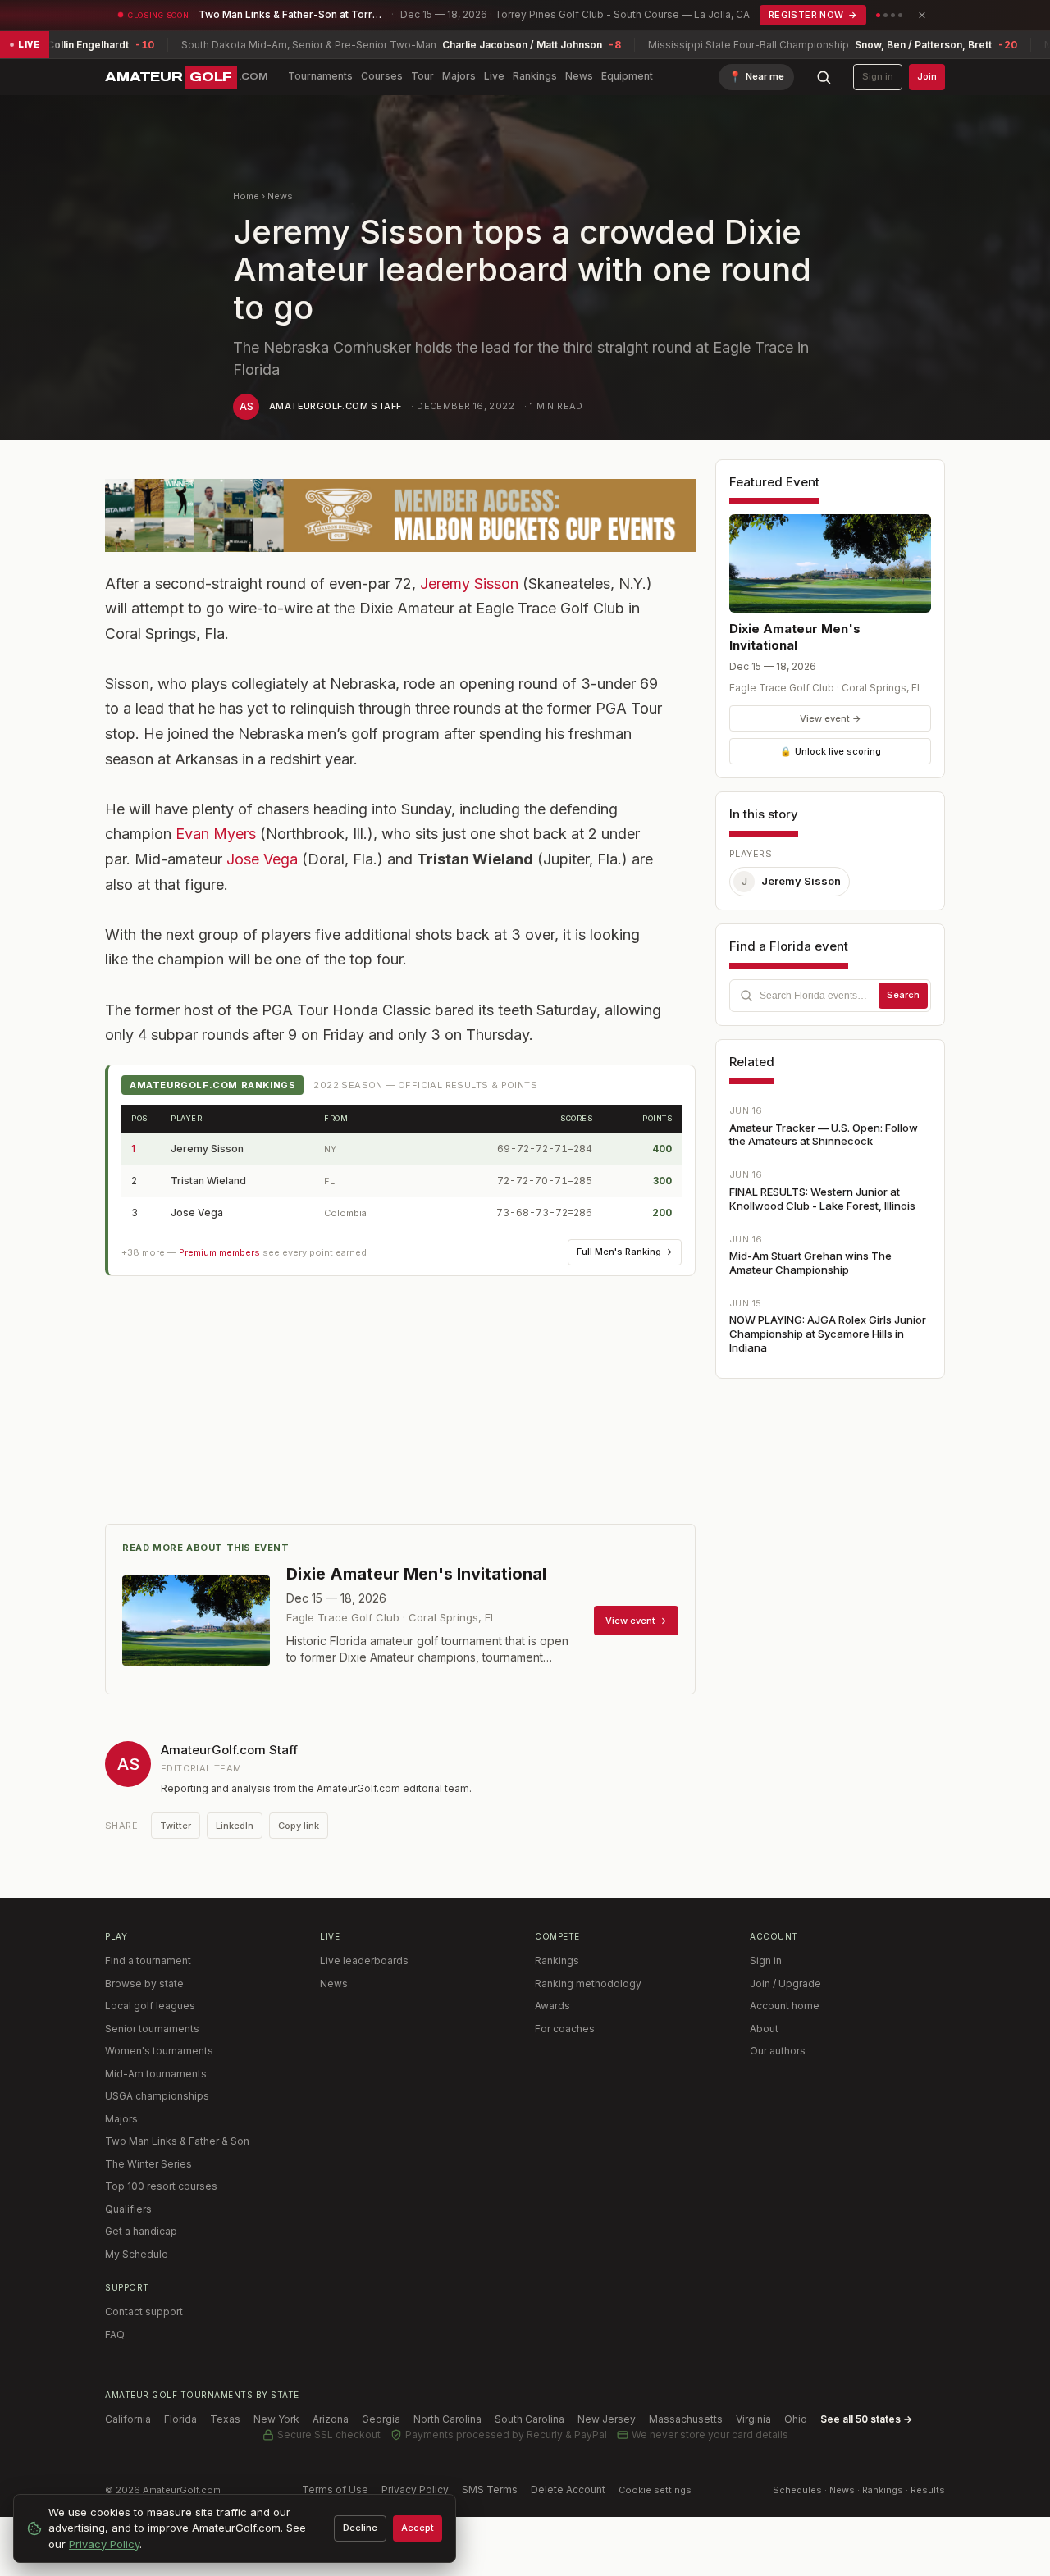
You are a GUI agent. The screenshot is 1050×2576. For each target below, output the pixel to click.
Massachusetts (686, 2419)
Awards (552, 2006)
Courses (382, 76)
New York (276, 2419)
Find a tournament (148, 1960)
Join (927, 76)
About (764, 2029)
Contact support (144, 2312)
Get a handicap (141, 2231)
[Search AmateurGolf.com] (824, 77)
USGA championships (157, 2096)
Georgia (381, 2419)
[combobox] (830, 996)
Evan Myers (216, 834)
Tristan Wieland (208, 1181)
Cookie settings (655, 2490)
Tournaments (320, 76)
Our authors (778, 2051)
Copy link (299, 1826)
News (579, 76)
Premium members (219, 1252)
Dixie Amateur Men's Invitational (795, 637)
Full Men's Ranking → (625, 1252)
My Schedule (137, 2254)
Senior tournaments (152, 2029)
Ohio (796, 2419)
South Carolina (530, 2419)
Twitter (176, 1826)
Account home (785, 2006)
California (128, 2419)
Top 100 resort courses (161, 2186)
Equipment (627, 76)
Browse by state (144, 1983)
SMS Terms (490, 2489)
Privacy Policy (415, 2489)
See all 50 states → (866, 2419)
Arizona (331, 2419)
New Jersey (607, 2419)
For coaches (565, 2029)
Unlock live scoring (831, 751)
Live (494, 76)
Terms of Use (335, 2489)
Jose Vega (262, 859)
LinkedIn (235, 1826)
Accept (418, 2528)
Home (246, 196)
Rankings (535, 76)
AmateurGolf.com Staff (335, 406)
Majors (459, 76)
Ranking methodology (588, 1983)
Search (903, 995)
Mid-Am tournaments (156, 2074)
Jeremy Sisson (469, 584)
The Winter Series (148, 2164)
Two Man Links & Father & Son (177, 2141)
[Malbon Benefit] (400, 515)
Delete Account (568, 2489)
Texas (225, 2419)
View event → (831, 718)
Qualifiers (128, 2209)
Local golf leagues (150, 2006)
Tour (422, 76)
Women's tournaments (159, 2051)
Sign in (878, 76)
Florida (180, 2419)
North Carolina (447, 2419)
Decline (360, 2528)
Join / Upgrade (785, 1983)
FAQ (115, 2334)
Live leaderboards (364, 1960)
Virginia (753, 2419)
